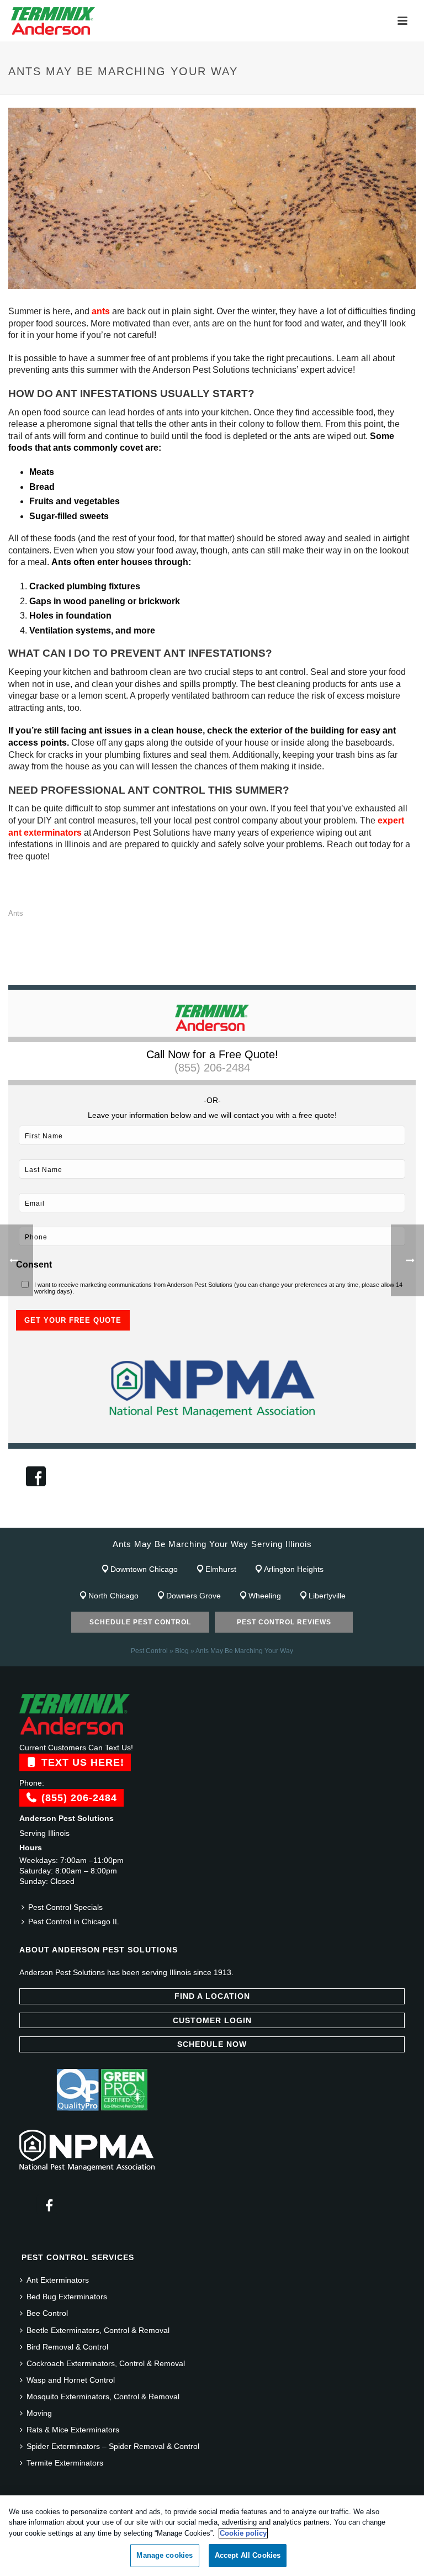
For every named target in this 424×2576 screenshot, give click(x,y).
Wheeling (265, 1596)
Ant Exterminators (58, 2280)
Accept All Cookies (248, 2555)
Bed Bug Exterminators (67, 2297)
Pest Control (149, 1651)
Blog (182, 1651)
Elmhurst (221, 1569)
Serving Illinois (44, 1833)
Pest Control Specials (65, 1907)
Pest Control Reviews (284, 1622)
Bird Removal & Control (67, 2347)
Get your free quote (73, 1320)
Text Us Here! (81, 1762)
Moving (39, 2413)
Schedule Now (212, 2044)
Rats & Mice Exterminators (73, 2430)
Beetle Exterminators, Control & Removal (98, 2330)
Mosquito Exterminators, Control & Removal (103, 2396)
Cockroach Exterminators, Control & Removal (106, 2363)
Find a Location (212, 1996)
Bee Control (47, 2313)
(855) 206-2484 (212, 1068)
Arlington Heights (294, 1569)
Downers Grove (194, 1596)
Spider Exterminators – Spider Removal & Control (113, 2446)
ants (101, 311)
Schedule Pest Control (140, 1622)
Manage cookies (165, 2555)
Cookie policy (243, 2533)
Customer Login (212, 2020)
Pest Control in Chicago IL (74, 1922)
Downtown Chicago (144, 1569)
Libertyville (327, 1596)
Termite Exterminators (65, 2463)
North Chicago (113, 1596)
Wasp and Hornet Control (71, 2380)
